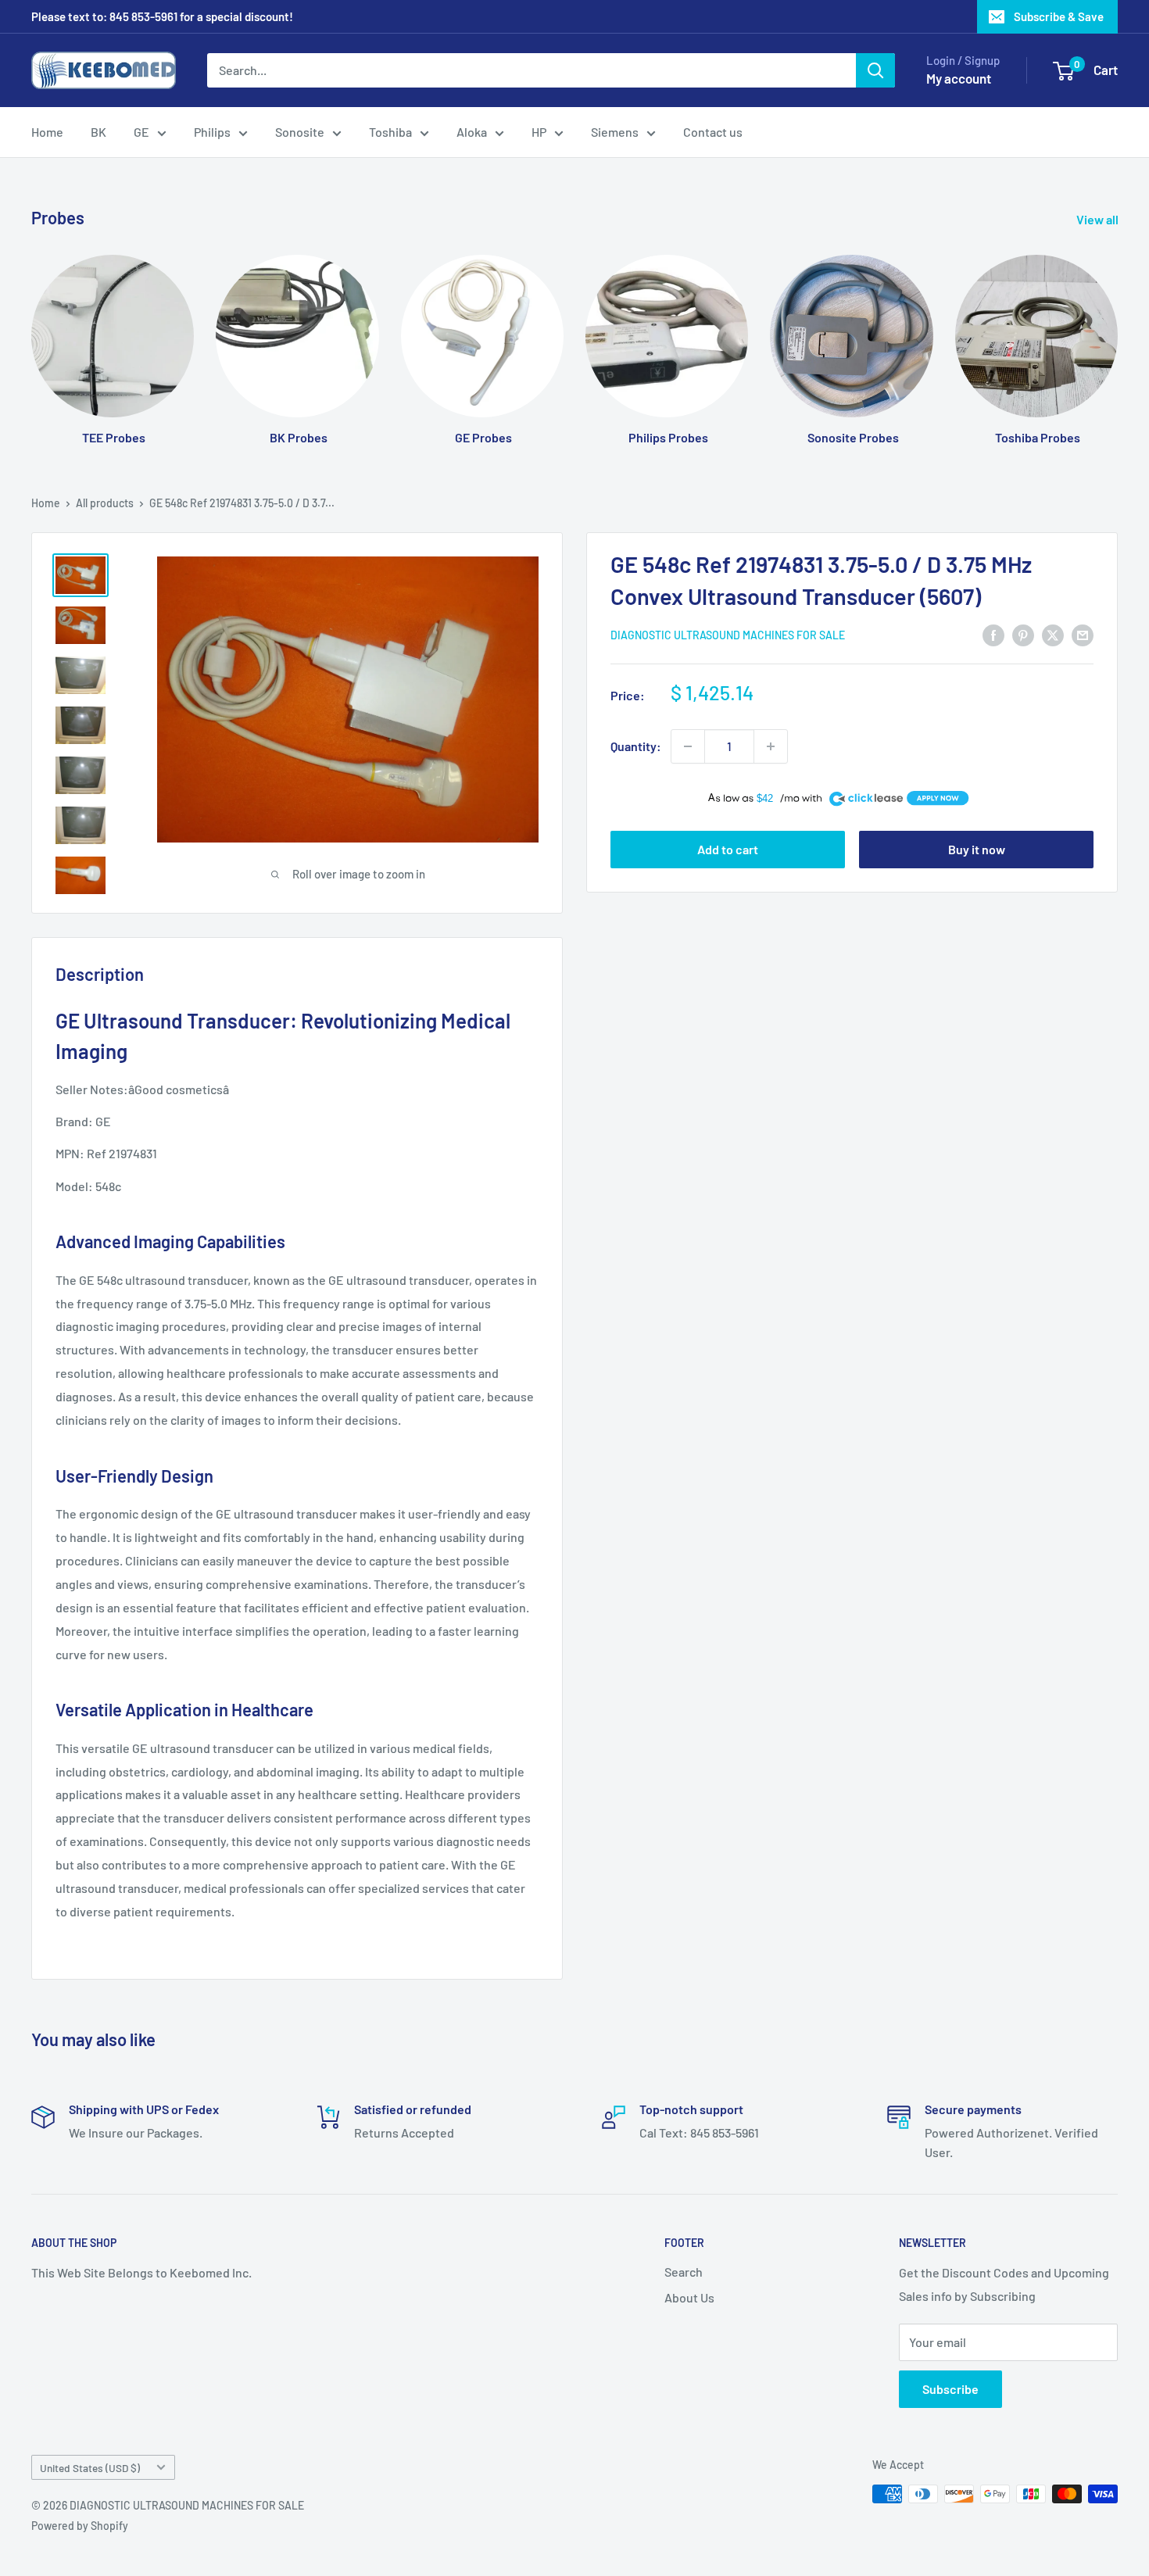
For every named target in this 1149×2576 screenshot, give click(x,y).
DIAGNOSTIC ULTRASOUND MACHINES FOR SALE (728, 636)
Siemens (615, 132)
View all (1099, 219)
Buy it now (977, 849)
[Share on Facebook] (993, 634)
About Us (689, 2297)
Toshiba (390, 132)
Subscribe (950, 2389)
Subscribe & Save (1059, 16)
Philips (212, 132)
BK (98, 132)
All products (105, 503)
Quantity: (636, 746)
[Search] (875, 70)
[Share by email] (1083, 634)
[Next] (1117, 335)
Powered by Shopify (80, 2526)
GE (141, 132)
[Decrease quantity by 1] (688, 746)
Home (47, 132)
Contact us (713, 132)
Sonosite (300, 132)
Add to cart (728, 849)
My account (959, 78)
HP (539, 132)
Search (684, 2272)
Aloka (472, 132)
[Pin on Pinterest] (1023, 634)
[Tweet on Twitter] (1053, 634)
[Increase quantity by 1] (771, 746)
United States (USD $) (90, 2468)
